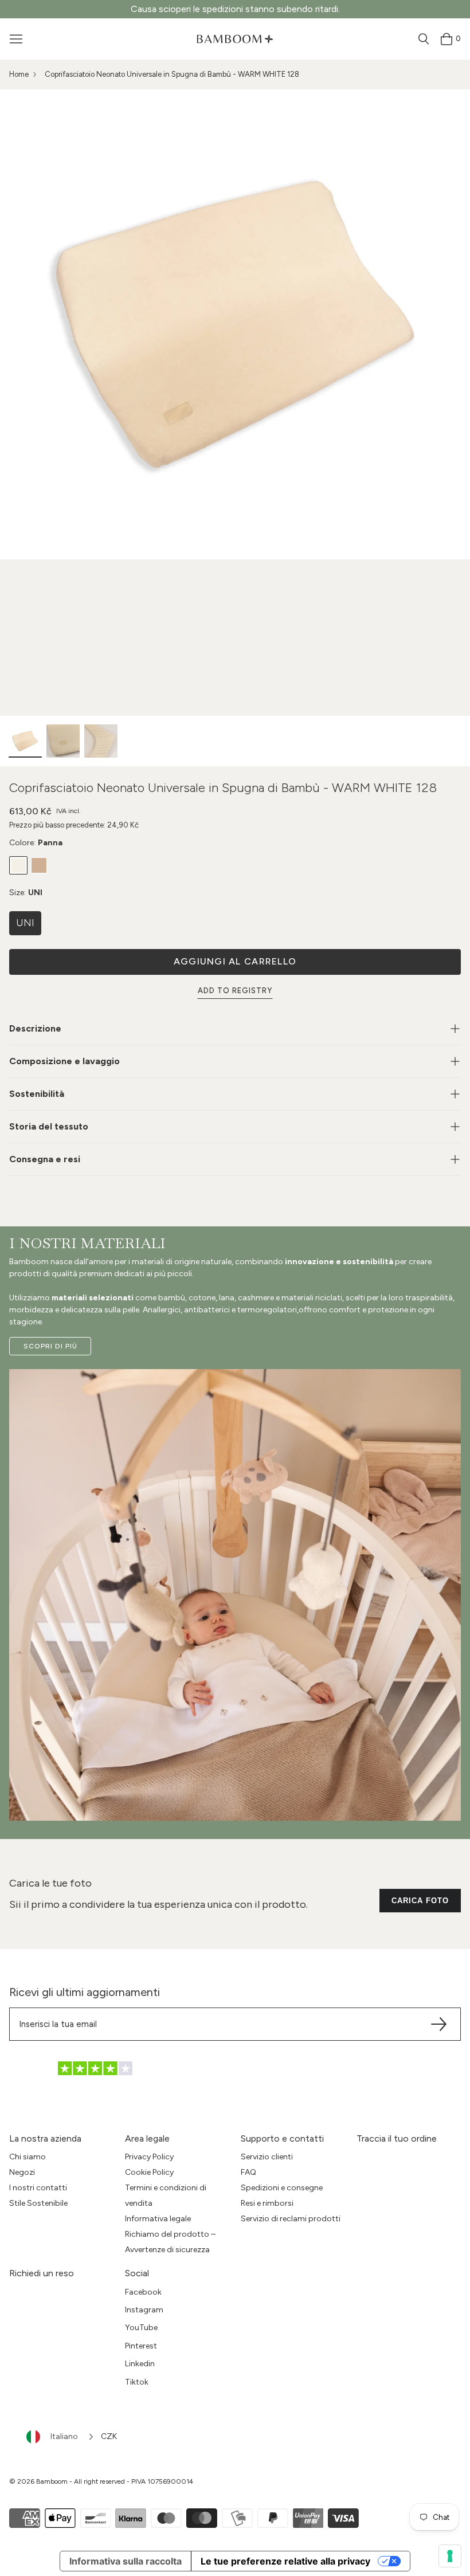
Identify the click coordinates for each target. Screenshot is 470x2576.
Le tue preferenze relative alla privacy (285, 2561)
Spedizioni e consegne (282, 2188)
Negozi (22, 2172)
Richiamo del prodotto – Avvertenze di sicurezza (170, 2242)
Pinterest (141, 2346)
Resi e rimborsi (267, 2203)
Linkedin (140, 2364)
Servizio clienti (267, 2157)
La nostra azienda (45, 2138)
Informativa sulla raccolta (126, 2561)
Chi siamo (28, 2157)
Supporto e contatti (282, 2138)
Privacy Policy (149, 2157)
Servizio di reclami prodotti (291, 2219)
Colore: (36, 843)
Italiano (64, 2436)
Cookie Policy (149, 2172)
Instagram (144, 2310)
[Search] (424, 39)
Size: (26, 893)
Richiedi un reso (42, 2273)
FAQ (248, 2172)
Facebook (143, 2292)
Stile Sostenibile (38, 2203)
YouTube (141, 2328)
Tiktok (137, 2382)
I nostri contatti (38, 2188)
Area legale (147, 2138)
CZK (109, 2436)
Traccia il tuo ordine (397, 2138)
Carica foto (420, 1901)
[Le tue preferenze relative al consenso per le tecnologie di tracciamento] (450, 2556)
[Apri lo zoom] (235, 324)
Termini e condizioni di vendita (166, 2195)
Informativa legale (158, 2219)
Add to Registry (235, 991)
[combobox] (61, 2437)
